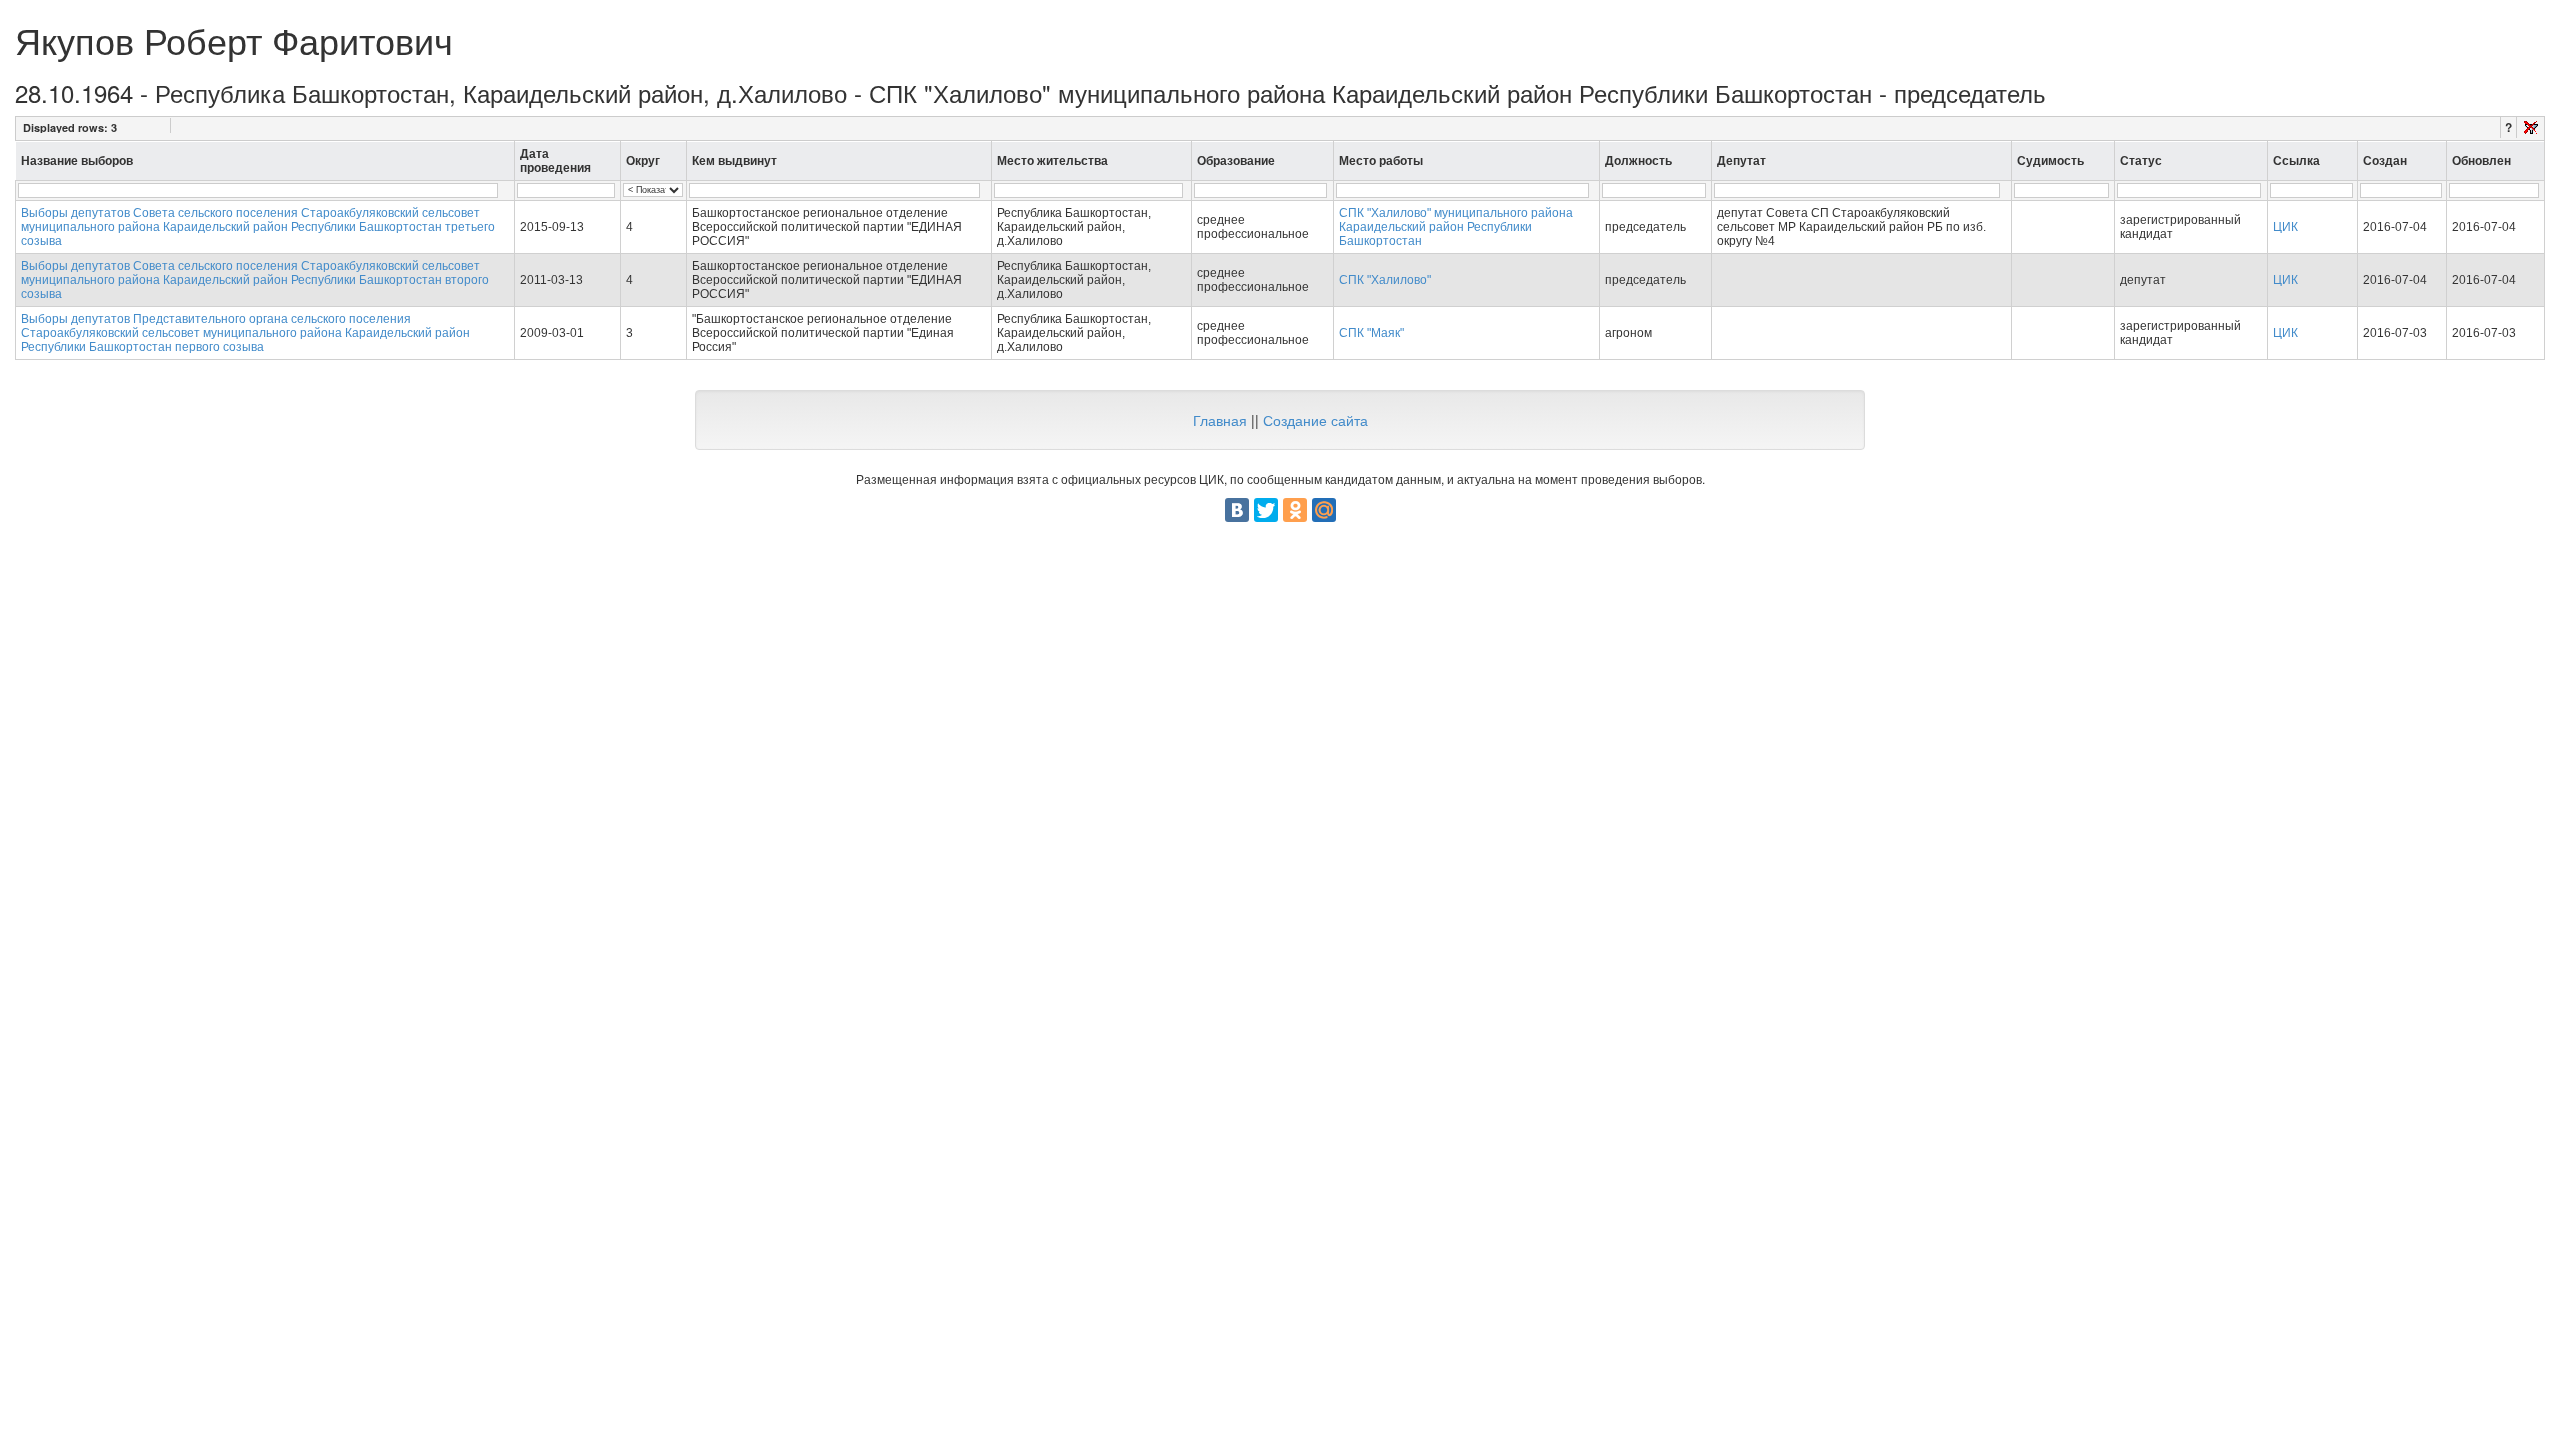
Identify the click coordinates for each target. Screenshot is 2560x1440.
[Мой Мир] (1324, 510)
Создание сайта (1315, 420)
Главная (1220, 420)
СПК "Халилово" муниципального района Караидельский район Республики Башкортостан (1456, 227)
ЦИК (2285, 227)
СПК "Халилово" (1385, 280)
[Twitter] (1266, 510)
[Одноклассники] (1295, 510)
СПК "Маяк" (1371, 333)
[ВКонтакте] (1237, 510)
